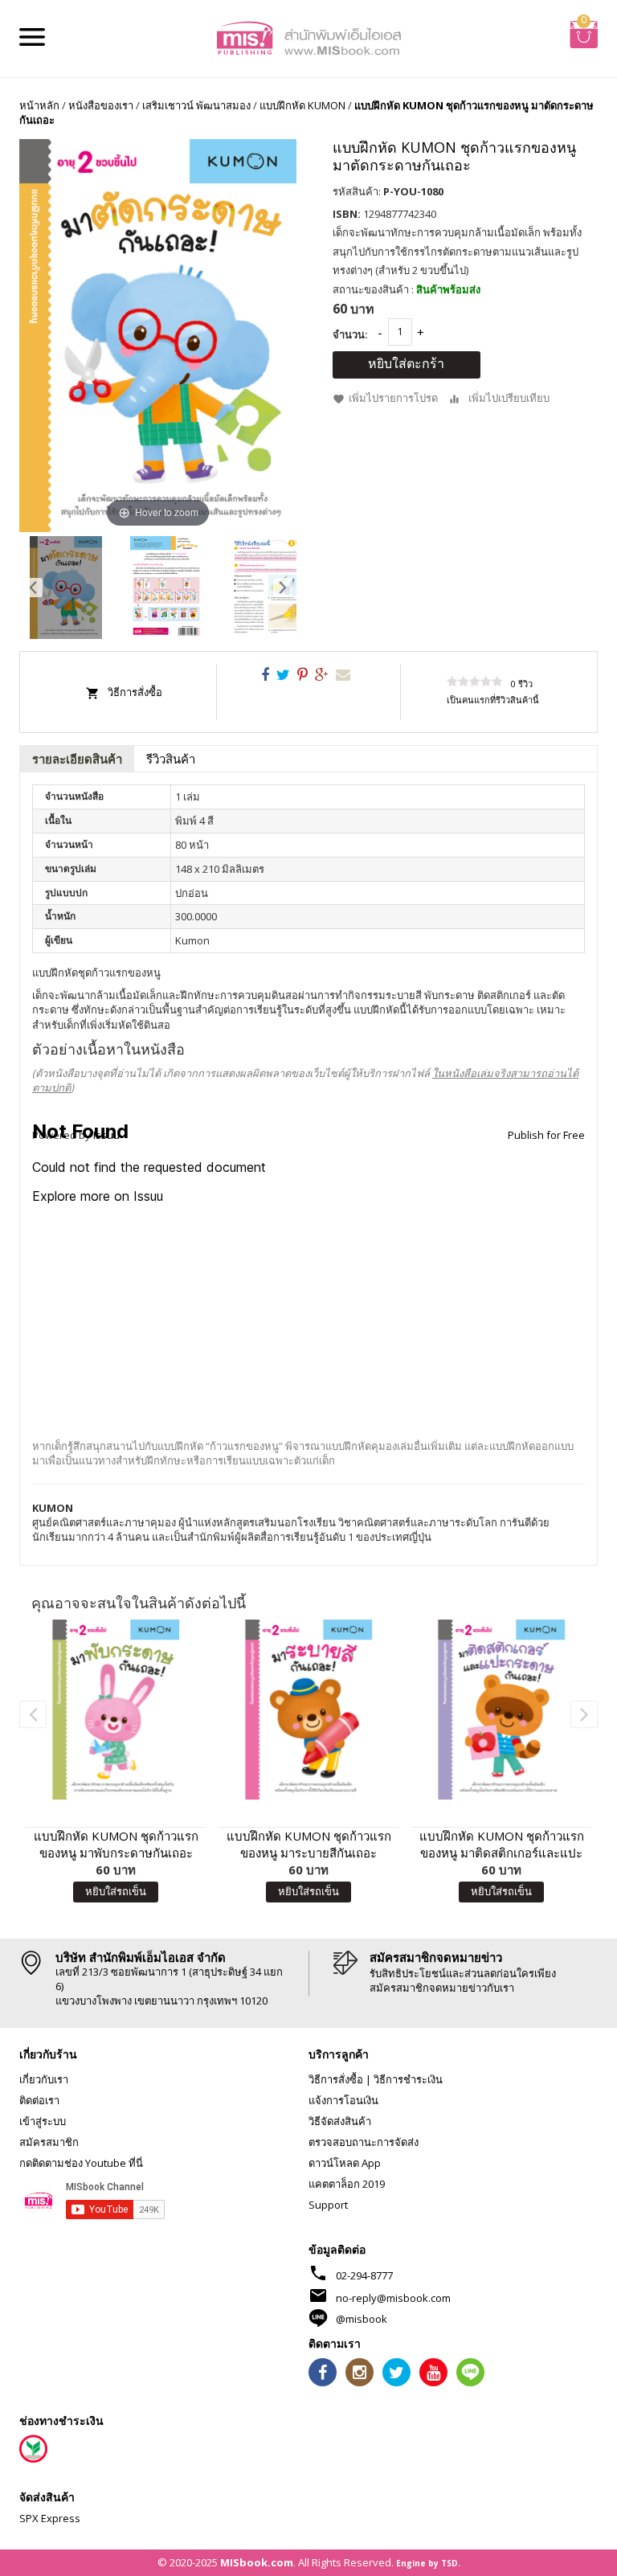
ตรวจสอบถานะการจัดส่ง (364, 2142)
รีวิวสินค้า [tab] (171, 759)
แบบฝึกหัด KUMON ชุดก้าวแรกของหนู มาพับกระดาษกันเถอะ (116, 1844)
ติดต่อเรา (39, 2100)
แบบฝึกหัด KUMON (302, 105)
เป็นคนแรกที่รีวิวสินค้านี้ (493, 700)
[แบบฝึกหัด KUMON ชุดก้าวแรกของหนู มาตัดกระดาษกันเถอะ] (66, 588)
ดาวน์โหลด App (345, 2163)
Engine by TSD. (428, 2563)
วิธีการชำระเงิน (408, 2079)
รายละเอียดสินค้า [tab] (77, 759)
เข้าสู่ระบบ (43, 2121)
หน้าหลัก (39, 105)
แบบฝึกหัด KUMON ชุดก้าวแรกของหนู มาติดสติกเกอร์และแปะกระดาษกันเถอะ (502, 1845)
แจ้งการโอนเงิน (343, 2100)
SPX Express (50, 2518)
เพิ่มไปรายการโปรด (393, 398)
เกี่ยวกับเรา (44, 2079)
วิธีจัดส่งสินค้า (340, 2121)
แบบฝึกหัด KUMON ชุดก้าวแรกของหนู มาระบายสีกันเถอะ (309, 1844)
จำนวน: (350, 334)
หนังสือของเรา (101, 105)
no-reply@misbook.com (393, 2298)
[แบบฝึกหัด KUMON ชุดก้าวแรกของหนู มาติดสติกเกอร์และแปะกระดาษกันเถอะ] (501, 1710)
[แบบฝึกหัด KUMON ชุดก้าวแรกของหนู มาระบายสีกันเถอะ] (308, 1710)
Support (328, 2205)
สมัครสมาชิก (49, 2142)
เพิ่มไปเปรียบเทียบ (509, 398)
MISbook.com (257, 2562)
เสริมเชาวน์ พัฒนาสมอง (196, 105)
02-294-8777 (364, 2275)
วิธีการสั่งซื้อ (135, 692)
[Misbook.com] (308, 37)
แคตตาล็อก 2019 (347, 2184)
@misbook (362, 2319)
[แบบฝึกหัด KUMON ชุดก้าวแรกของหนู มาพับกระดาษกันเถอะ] (116, 1710)
